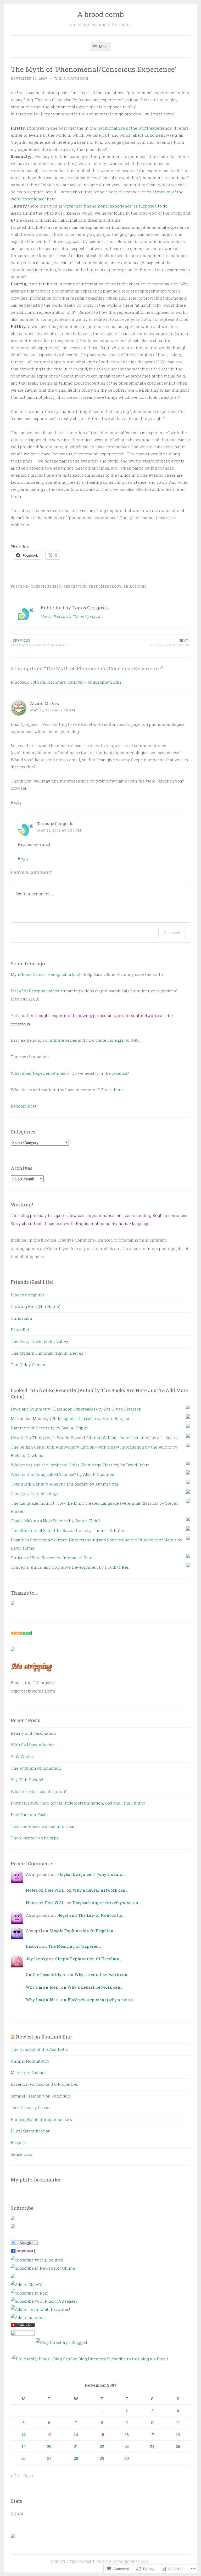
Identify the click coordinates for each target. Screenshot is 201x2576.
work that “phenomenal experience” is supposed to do (115, 206)
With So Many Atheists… (34, 1745)
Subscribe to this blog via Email (138, 2359)
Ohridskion (21, 1318)
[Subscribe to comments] (13, 2227)
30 (127, 2458)
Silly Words (22, 1757)
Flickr (52, 1248)
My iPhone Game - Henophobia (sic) (45, 974)
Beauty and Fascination (33, 1733)
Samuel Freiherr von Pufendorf (41, 2096)
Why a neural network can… (100, 1890)
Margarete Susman (29, 2073)
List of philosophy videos (35, 991)
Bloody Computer (27, 1295)
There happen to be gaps (35, 1838)
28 (76, 2458)
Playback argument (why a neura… (91, 1874)
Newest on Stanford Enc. (44, 2037)
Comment (172, 932)
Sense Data (21, 2154)
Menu (103, 47)
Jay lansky (37, 1959)
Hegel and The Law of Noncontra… (91, 1915)
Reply (16, 802)
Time (16, 1057)
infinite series (63, 1040)
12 (24, 2435)
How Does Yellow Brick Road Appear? (39, 643)
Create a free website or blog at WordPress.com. (100, 2562)
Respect (18, 2142)
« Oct (15, 2476)
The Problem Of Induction (36, 1768)
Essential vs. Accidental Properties (44, 2084)
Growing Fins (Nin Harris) (35, 1306)
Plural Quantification (31, 2131)
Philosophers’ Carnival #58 (170, 643)
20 (49, 2446)
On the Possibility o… (47, 1974)
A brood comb (100, 14)
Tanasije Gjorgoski (55, 823)
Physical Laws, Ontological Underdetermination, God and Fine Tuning (78, 1803)
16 (127, 2435)
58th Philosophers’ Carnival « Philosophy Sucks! (76, 682)
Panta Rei (20, 1330)
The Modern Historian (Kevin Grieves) (48, 1353)
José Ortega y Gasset (31, 2107)
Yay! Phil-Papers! (27, 1780)
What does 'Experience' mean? (40, 1073)
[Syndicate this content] (13, 2037)
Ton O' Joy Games (28, 1365)
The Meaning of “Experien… (75, 1946)
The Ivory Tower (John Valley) (40, 1341)
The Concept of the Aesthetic (39, 2049)
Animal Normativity (30, 2061)
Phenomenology (105, 586)
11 (178, 2423)
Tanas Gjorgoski (71, 78)
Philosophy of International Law (42, 2119)
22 (102, 2446)
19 (24, 2446)
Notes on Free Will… (46, 1890)
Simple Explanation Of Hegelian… (83, 1931)
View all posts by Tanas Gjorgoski (71, 616)
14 (76, 2435)
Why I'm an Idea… (43, 1987)
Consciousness (46, 586)
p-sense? (120, 1073)
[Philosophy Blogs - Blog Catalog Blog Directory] (59, 2359)
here (118, 1090)
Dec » (28, 2476)
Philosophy (135, 586)
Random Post (24, 1106)
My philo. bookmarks (35, 2180)
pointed (27, 319)
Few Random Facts (29, 1814)
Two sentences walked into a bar (43, 1826)
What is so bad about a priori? (39, 1791)
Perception (75, 586)
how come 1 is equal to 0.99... (113, 1040)
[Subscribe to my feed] (13, 2219)
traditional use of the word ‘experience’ (135, 128)
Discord (33, 1946)
